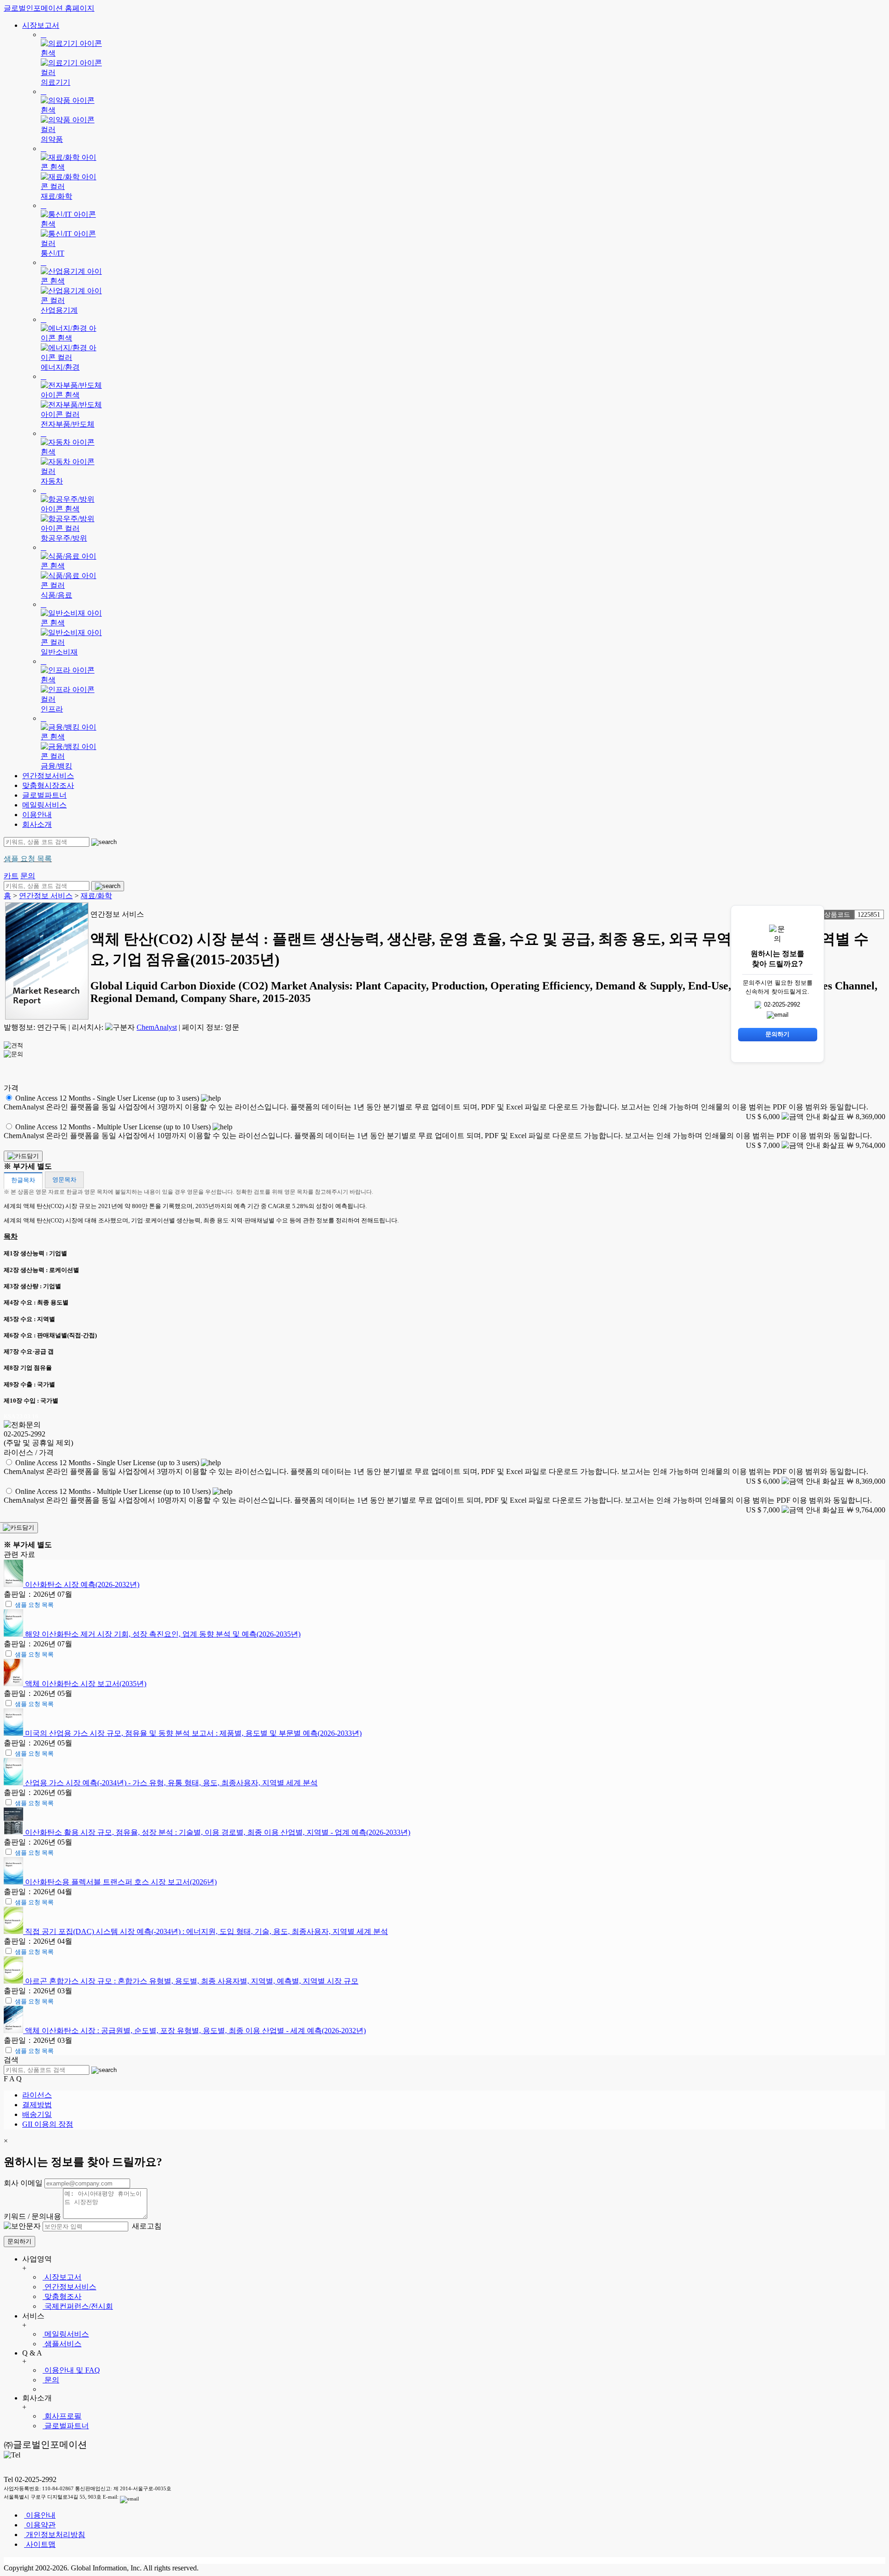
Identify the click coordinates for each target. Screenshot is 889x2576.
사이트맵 (40, 2544)
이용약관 (40, 2525)
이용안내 (37, 815)
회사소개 (37, 824)
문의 (51, 2380)
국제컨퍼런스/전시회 (78, 2306)
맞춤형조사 (62, 2296)
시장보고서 (41, 25)
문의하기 (19, 2241)
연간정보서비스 (48, 776)
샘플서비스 (62, 2344)
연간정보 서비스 (46, 896)
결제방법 (37, 2105)
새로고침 (146, 2226)
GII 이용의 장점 (48, 2124)
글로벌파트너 (44, 795)
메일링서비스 (44, 805)
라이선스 (37, 2095)
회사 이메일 (23, 2183)
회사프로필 (62, 2416)
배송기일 (37, 2114)
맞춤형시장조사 (48, 785)
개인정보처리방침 (55, 2535)
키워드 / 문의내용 (32, 2216)
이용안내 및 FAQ (71, 2370)
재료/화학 (96, 896)
